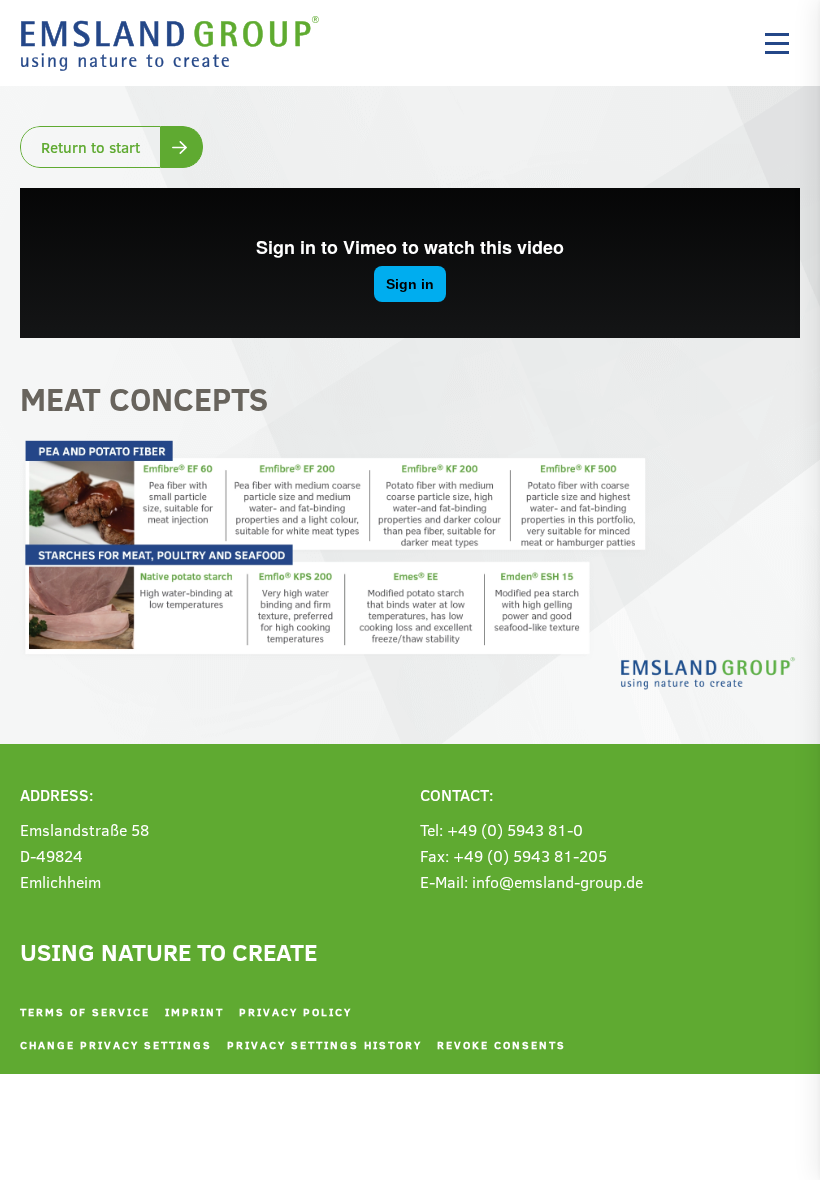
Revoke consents (501, 1044)
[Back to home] (175, 43)
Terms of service (85, 1011)
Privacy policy (295, 1011)
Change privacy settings (116, 1044)
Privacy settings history (324, 1044)
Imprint (194, 1011)
